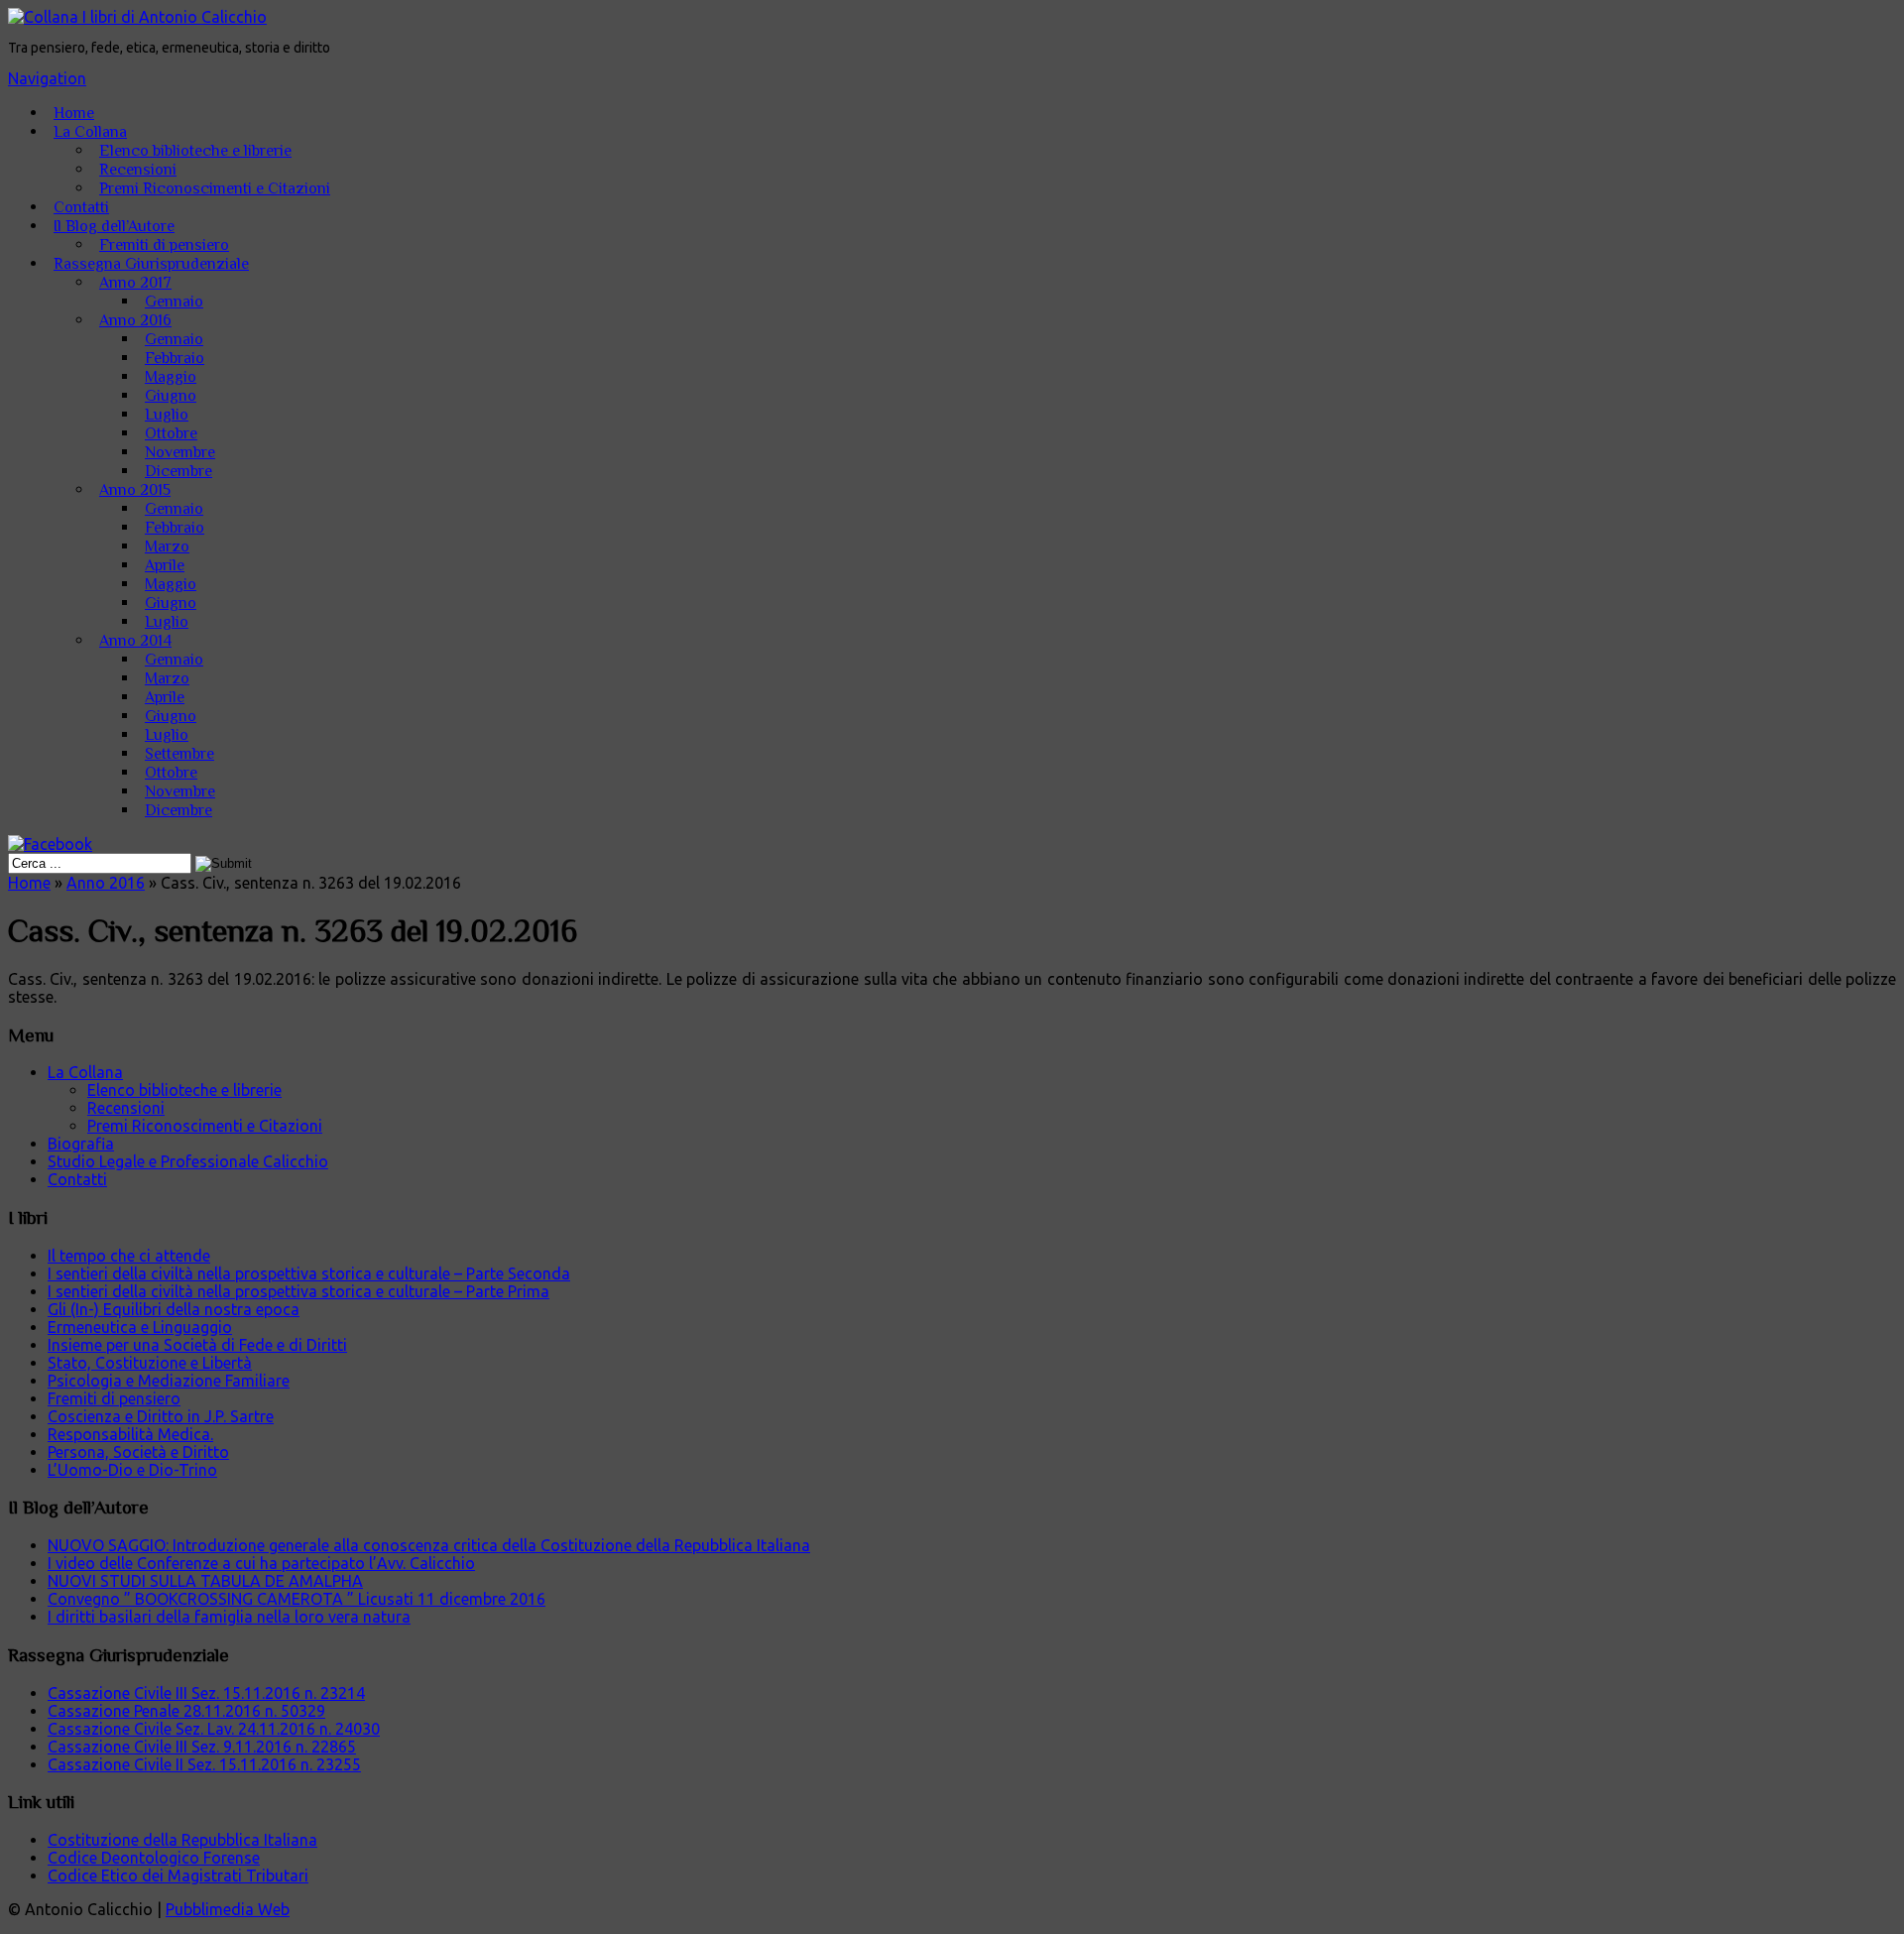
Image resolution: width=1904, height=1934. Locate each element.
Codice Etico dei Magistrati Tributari (178, 1875)
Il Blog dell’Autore (114, 226)
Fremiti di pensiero (164, 245)
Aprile (165, 565)
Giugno (171, 396)
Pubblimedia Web (228, 1909)
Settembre (179, 754)
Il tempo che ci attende (129, 1256)
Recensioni (138, 170)
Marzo (167, 546)
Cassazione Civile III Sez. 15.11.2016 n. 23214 (206, 1693)
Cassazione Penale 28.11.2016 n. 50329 (186, 1711)
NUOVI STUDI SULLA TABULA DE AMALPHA (205, 1581)
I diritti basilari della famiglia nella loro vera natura (229, 1617)
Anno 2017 (135, 283)
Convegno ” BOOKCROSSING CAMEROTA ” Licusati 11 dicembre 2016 (297, 1599)
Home (74, 113)
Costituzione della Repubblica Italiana (182, 1840)
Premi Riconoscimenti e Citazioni (215, 188)
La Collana (90, 132)
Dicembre (178, 471)
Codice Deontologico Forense (154, 1858)
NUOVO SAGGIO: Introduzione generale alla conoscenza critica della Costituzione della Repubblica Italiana (429, 1545)
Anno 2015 (135, 490)
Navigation (47, 78)
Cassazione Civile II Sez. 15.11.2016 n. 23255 (204, 1764)
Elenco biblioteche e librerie (195, 151)
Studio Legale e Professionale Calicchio (188, 1161)
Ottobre (171, 433)
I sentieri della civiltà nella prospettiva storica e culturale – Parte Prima (298, 1291)
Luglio (167, 415)
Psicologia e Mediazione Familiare (169, 1381)
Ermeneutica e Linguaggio (140, 1327)
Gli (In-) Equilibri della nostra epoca (174, 1309)
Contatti (81, 207)
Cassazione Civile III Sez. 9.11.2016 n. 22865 (202, 1747)
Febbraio (175, 358)
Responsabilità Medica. (130, 1434)
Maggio (171, 377)
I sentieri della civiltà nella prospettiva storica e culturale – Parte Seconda (309, 1273)
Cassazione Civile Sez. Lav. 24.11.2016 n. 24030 (214, 1729)
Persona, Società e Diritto (138, 1452)
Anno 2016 (135, 320)
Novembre (180, 452)
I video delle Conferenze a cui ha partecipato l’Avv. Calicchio (261, 1563)
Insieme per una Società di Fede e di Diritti (197, 1345)
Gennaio (174, 302)
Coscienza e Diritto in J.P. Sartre (161, 1416)
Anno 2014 (135, 641)
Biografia (81, 1144)
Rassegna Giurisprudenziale (151, 264)
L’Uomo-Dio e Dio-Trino (132, 1470)
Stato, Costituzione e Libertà (150, 1363)
